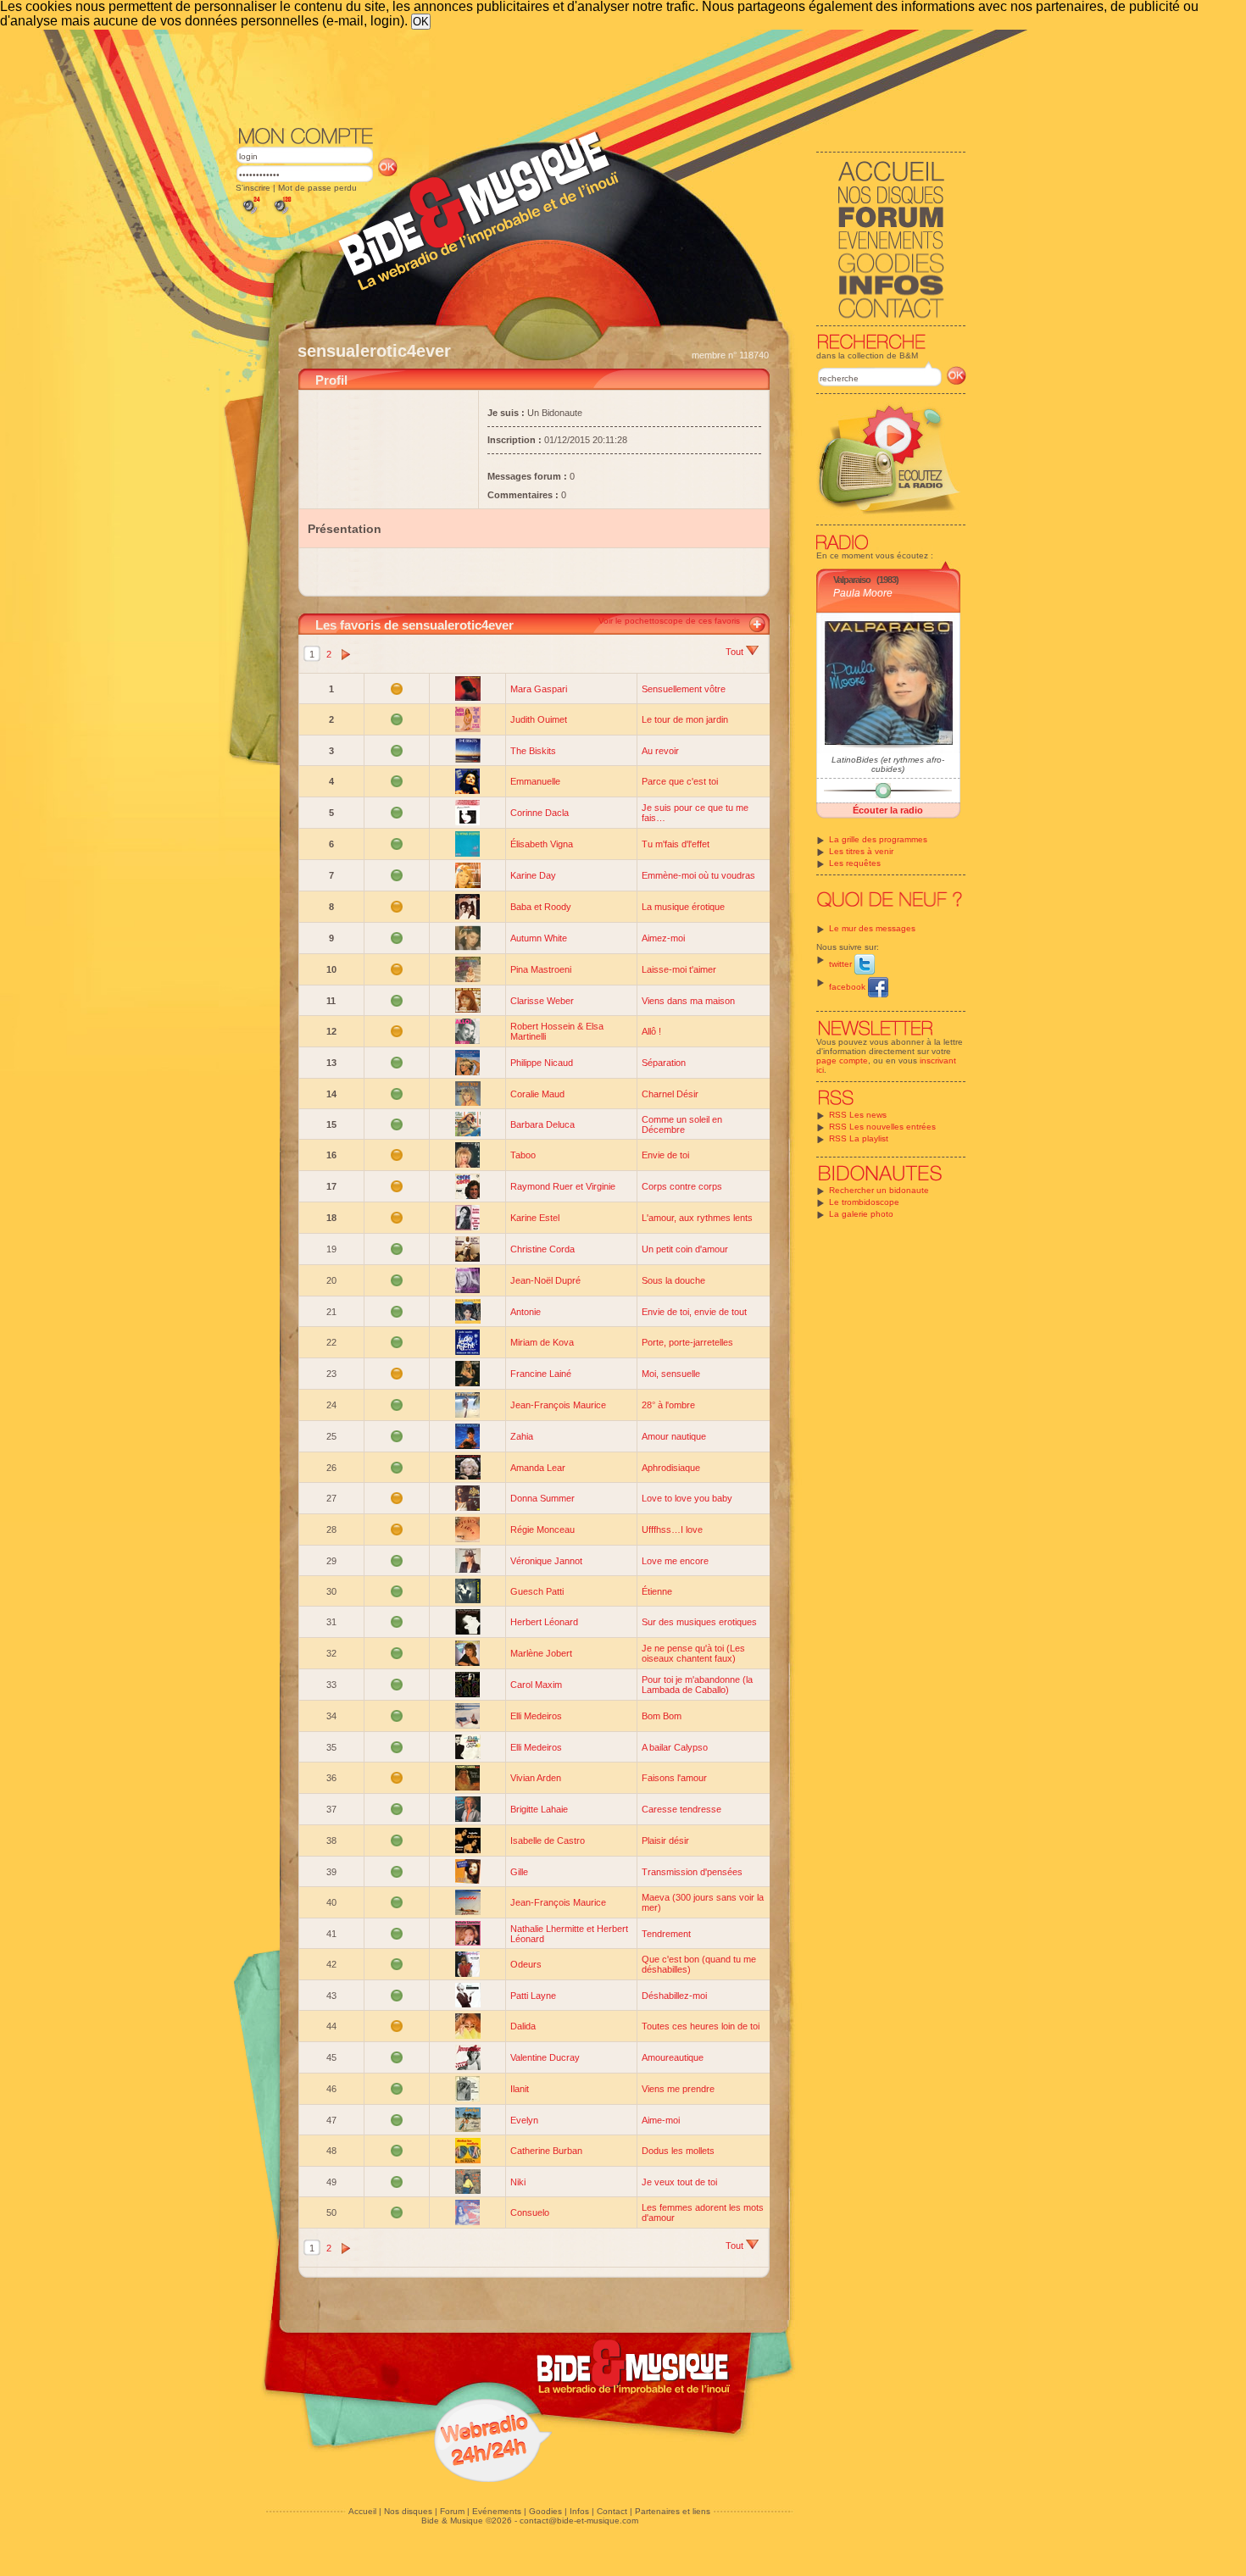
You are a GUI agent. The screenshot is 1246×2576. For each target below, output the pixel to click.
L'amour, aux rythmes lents (697, 1218)
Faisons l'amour (674, 1778)
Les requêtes (855, 863)
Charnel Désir (670, 1094)
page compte (842, 1060)
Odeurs (526, 1964)
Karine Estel (535, 1218)
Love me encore (675, 1561)
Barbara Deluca (542, 1124)
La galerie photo (861, 1214)
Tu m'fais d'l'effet (676, 844)
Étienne (657, 1591)
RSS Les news (858, 1115)
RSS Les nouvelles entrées (882, 1127)
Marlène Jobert (541, 1653)
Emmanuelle (535, 781)
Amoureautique (673, 2057)
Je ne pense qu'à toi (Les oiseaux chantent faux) (693, 1653)
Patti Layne (533, 1996)
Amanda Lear (538, 1468)
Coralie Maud (537, 1094)
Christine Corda (542, 1249)
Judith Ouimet (539, 719)
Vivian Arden (536, 1778)
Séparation (664, 1063)
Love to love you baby (687, 1498)
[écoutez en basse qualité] (250, 214)
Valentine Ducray (545, 2057)
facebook (848, 987)
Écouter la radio (888, 810)
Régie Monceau (542, 1529)
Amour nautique (674, 1436)
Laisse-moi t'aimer (679, 969)
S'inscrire (253, 188)
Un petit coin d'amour (685, 1249)
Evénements (497, 2511)
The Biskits (533, 751)
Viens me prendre (678, 2089)
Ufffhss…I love (672, 1529)
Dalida (523, 2026)
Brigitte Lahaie (539, 1809)
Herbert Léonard (544, 1622)
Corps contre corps (682, 1186)
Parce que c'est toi (680, 781)
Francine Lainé (541, 1374)
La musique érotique (683, 907)
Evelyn (524, 2120)
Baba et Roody (541, 907)
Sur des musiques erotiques (699, 1622)
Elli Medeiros (536, 1716)
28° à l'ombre (668, 1405)
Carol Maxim (536, 1685)
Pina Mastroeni (541, 969)
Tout (736, 652)
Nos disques (408, 2511)
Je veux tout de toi (679, 2182)
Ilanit (520, 2089)
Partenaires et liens (673, 2511)
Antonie (526, 1312)
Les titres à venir (861, 851)
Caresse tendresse (681, 1809)
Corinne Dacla (540, 813)
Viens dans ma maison (688, 1001)
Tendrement (666, 1934)
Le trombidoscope (864, 1202)
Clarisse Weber (542, 1001)
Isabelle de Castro (548, 1840)
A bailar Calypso (675, 1747)
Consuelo (530, 2212)
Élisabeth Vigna (542, 844)
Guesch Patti (537, 1591)
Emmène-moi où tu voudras (698, 875)
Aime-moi (661, 2120)
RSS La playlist (859, 1138)
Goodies (545, 2511)
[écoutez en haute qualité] (281, 214)
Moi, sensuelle (671, 1374)
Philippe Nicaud (542, 1063)
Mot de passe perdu (317, 188)
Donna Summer (542, 1498)
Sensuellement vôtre (684, 689)
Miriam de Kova (542, 1342)
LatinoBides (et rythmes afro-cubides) (888, 764)
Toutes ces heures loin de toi (701, 2026)
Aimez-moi (663, 938)
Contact (612, 2511)
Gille (519, 1872)
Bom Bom (662, 1716)
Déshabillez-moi (674, 1996)
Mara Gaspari (539, 689)
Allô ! (651, 1031)
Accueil (362, 2511)
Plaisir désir (665, 1840)
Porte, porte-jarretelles (687, 1342)
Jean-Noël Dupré (545, 1280)
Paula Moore (863, 593)
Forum (452, 2511)
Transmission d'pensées (692, 1872)
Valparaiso (852, 580)
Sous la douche (673, 1280)
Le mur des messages (872, 928)
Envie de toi (665, 1155)
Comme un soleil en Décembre (682, 1124)
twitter (842, 964)
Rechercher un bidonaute (879, 1190)
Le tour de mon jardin (685, 719)
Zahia (522, 1436)
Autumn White (539, 938)
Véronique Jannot (546, 1561)
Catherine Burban (546, 2151)
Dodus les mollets (678, 2151)
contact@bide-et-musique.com (579, 2520)
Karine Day (533, 875)
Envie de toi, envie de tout (694, 1312)
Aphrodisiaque (671, 1468)
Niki (518, 2182)
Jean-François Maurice (558, 1405)
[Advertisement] (601, 76)
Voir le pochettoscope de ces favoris (669, 621)
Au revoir (660, 751)
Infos (579, 2511)
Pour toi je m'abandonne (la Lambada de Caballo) (697, 1685)
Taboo (523, 1155)
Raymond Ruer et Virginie (563, 1186)
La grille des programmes (878, 839)
